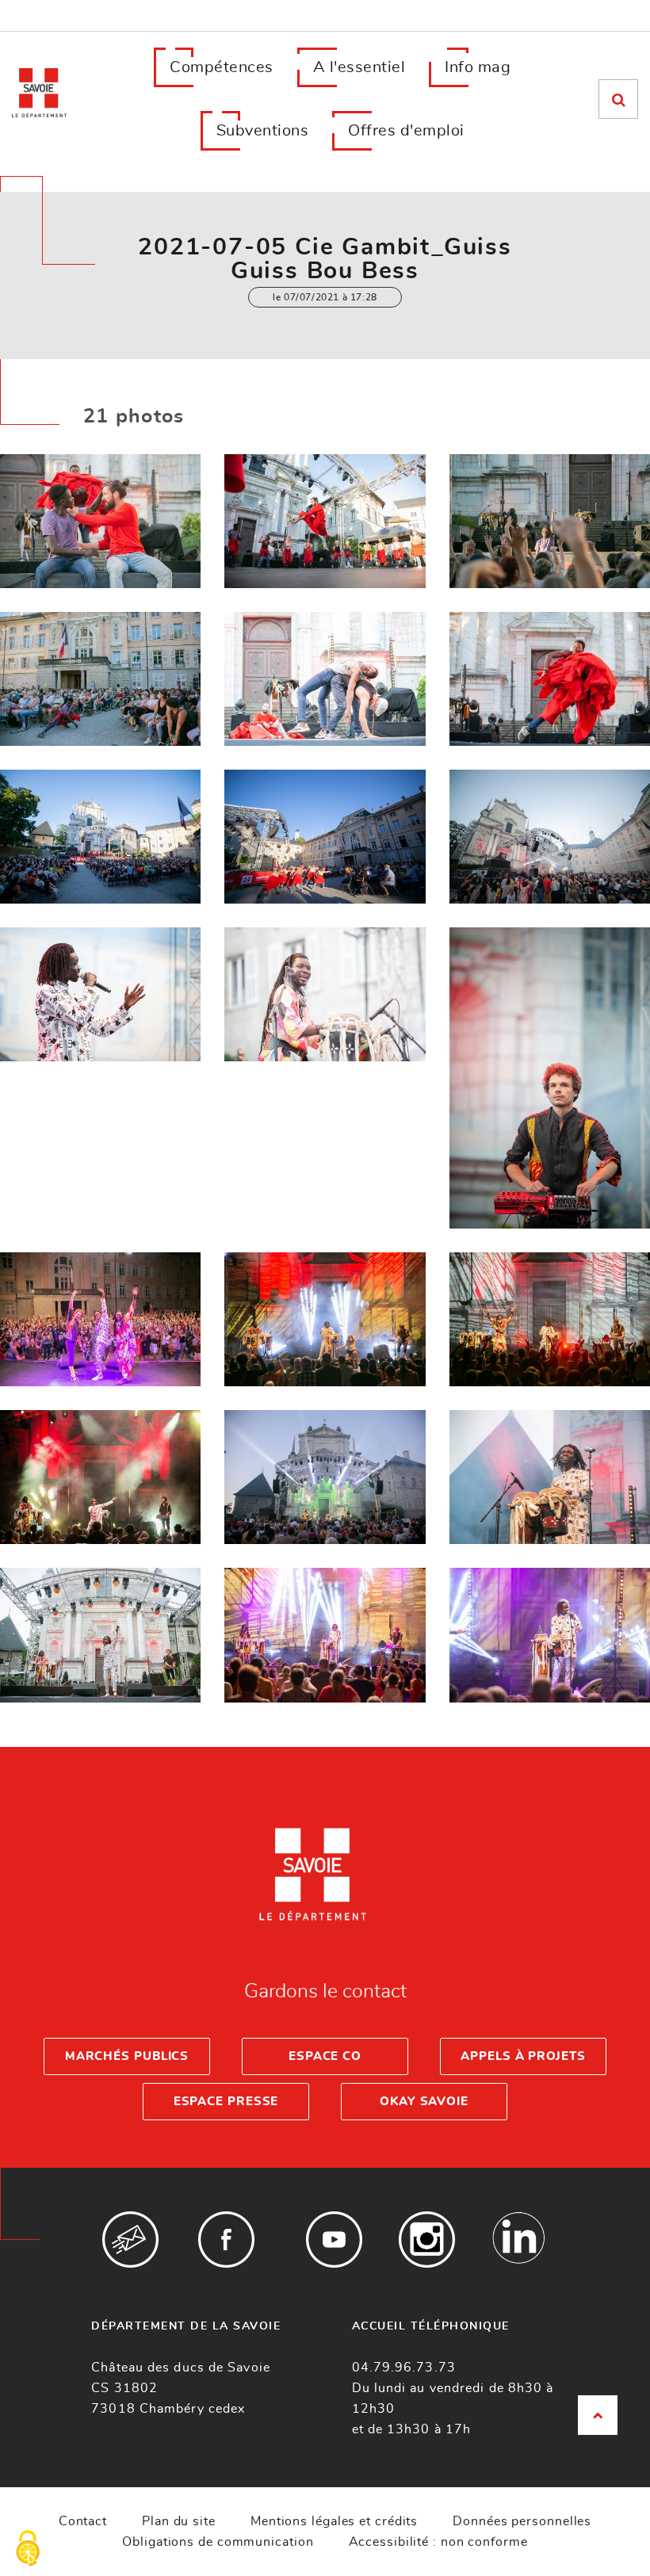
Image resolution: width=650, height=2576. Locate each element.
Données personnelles (522, 2521)
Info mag (478, 67)
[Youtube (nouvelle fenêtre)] (334, 2240)
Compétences (222, 67)
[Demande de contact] (130, 2240)
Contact (83, 2521)
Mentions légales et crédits (334, 2521)
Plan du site (179, 2521)
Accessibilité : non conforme (438, 2542)
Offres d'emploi (406, 131)
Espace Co (325, 2056)
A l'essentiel (359, 67)
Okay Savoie (424, 2102)
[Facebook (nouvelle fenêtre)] (226, 2240)
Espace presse (226, 2102)
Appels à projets (523, 2056)
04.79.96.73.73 (404, 2368)
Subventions (263, 131)
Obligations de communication (218, 2542)
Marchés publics (127, 2056)
